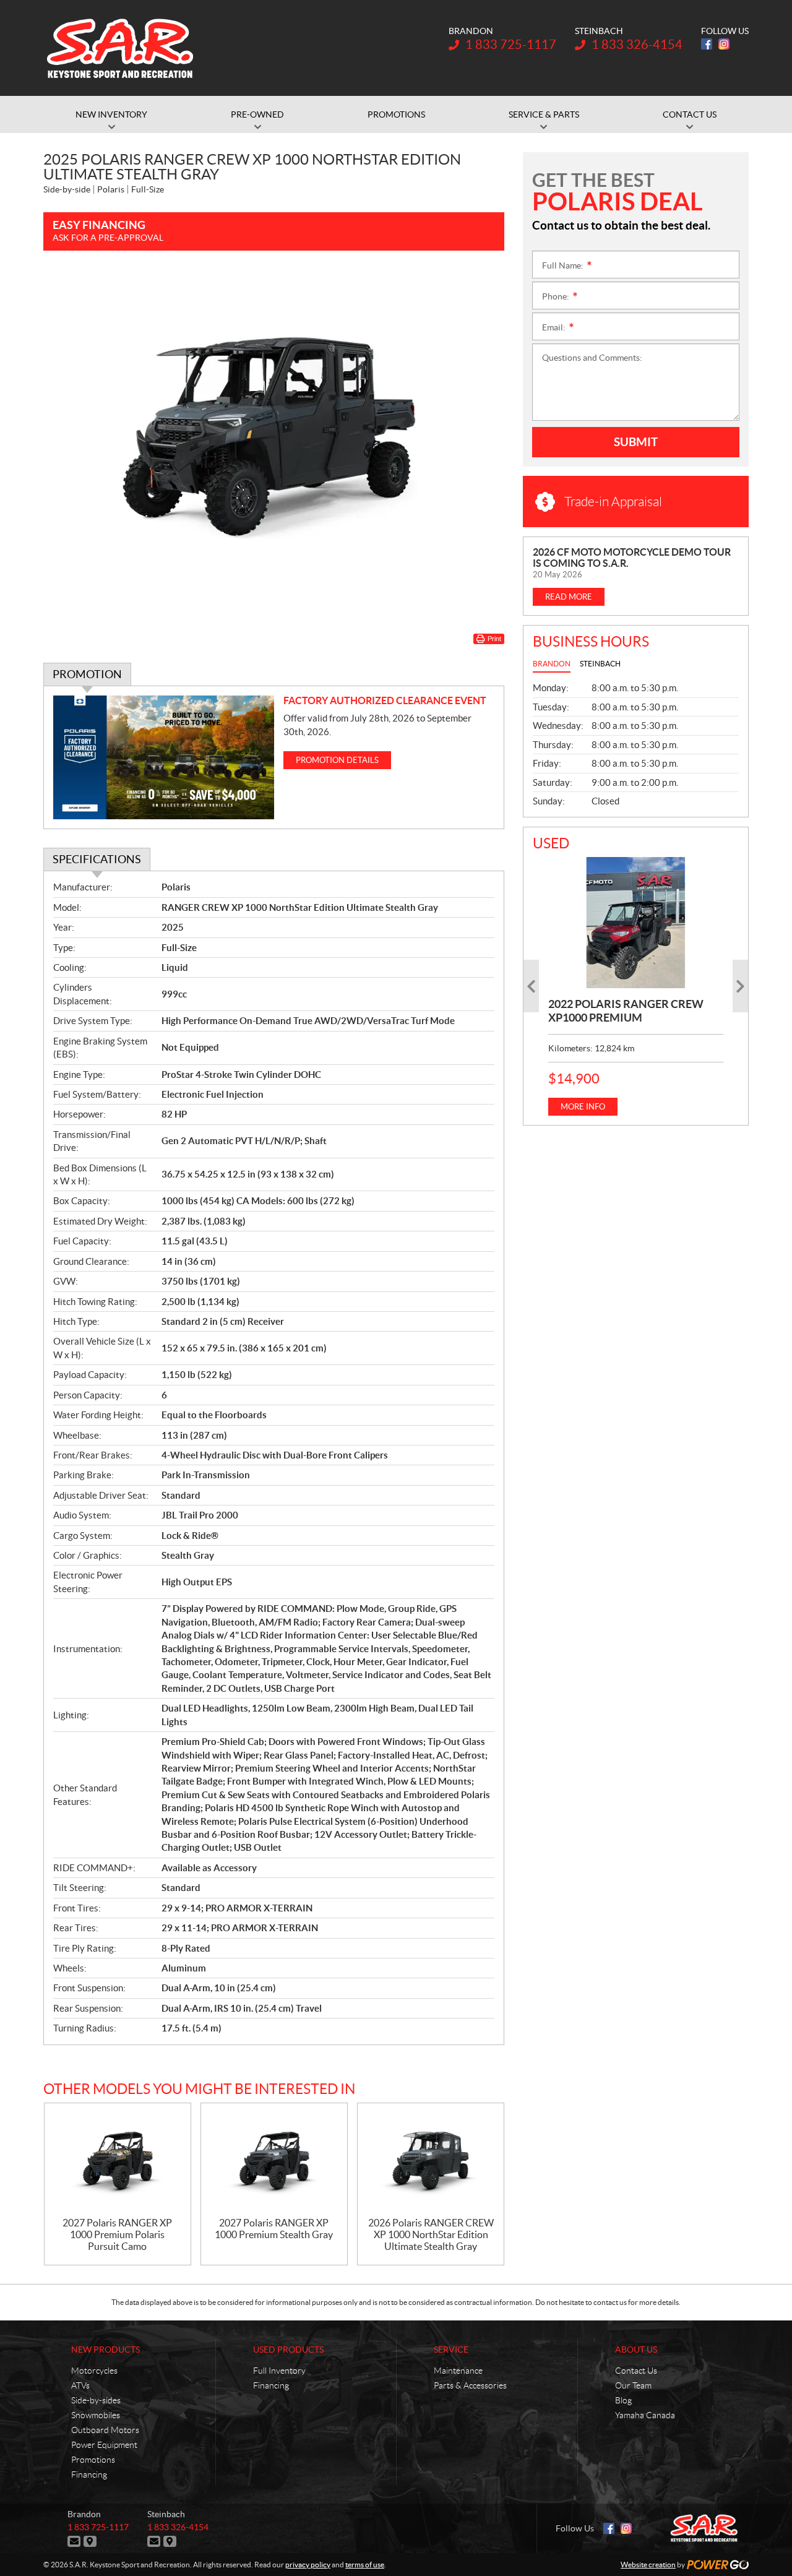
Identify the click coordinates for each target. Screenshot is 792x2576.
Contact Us (636, 2371)
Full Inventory (279, 2371)
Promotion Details (337, 760)
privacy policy (308, 2565)
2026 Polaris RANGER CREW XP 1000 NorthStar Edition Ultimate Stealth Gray (431, 2234)
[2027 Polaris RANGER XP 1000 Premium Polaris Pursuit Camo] (118, 2160)
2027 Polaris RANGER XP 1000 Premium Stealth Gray (274, 2229)
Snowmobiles (96, 2415)
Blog (623, 2400)
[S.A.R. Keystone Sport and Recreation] (120, 48)
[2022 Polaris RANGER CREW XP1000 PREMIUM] (636, 923)
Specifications (97, 859)
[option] (636, 986)
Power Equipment (104, 2445)
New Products (105, 2350)
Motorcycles (94, 2371)
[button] (531, 986)
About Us (636, 2350)
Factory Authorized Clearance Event (385, 700)
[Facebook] (707, 44)
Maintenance (458, 2371)
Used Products (288, 2350)
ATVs (80, 2385)
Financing (89, 2475)
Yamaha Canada (645, 2415)
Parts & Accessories (470, 2385)
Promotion (87, 674)
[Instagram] (724, 44)
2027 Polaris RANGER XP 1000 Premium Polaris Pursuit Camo (117, 2234)
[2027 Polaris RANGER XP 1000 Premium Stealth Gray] (274, 2160)
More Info (583, 1107)
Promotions (93, 2460)
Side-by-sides (96, 2400)
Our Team (633, 2385)
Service (451, 2350)
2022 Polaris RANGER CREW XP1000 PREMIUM (626, 1011)
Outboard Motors (105, 2430)
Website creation (648, 2565)
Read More (569, 597)
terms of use (365, 2565)
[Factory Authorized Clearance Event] (164, 758)
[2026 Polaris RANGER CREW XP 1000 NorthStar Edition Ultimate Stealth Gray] (431, 2160)
